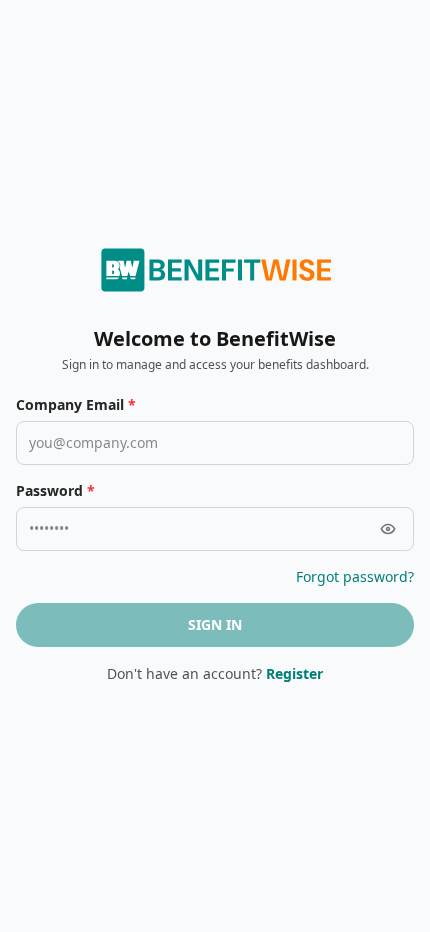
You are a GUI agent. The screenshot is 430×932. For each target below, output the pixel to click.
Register (294, 673)
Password (55, 490)
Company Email (76, 404)
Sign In (215, 624)
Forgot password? (355, 576)
